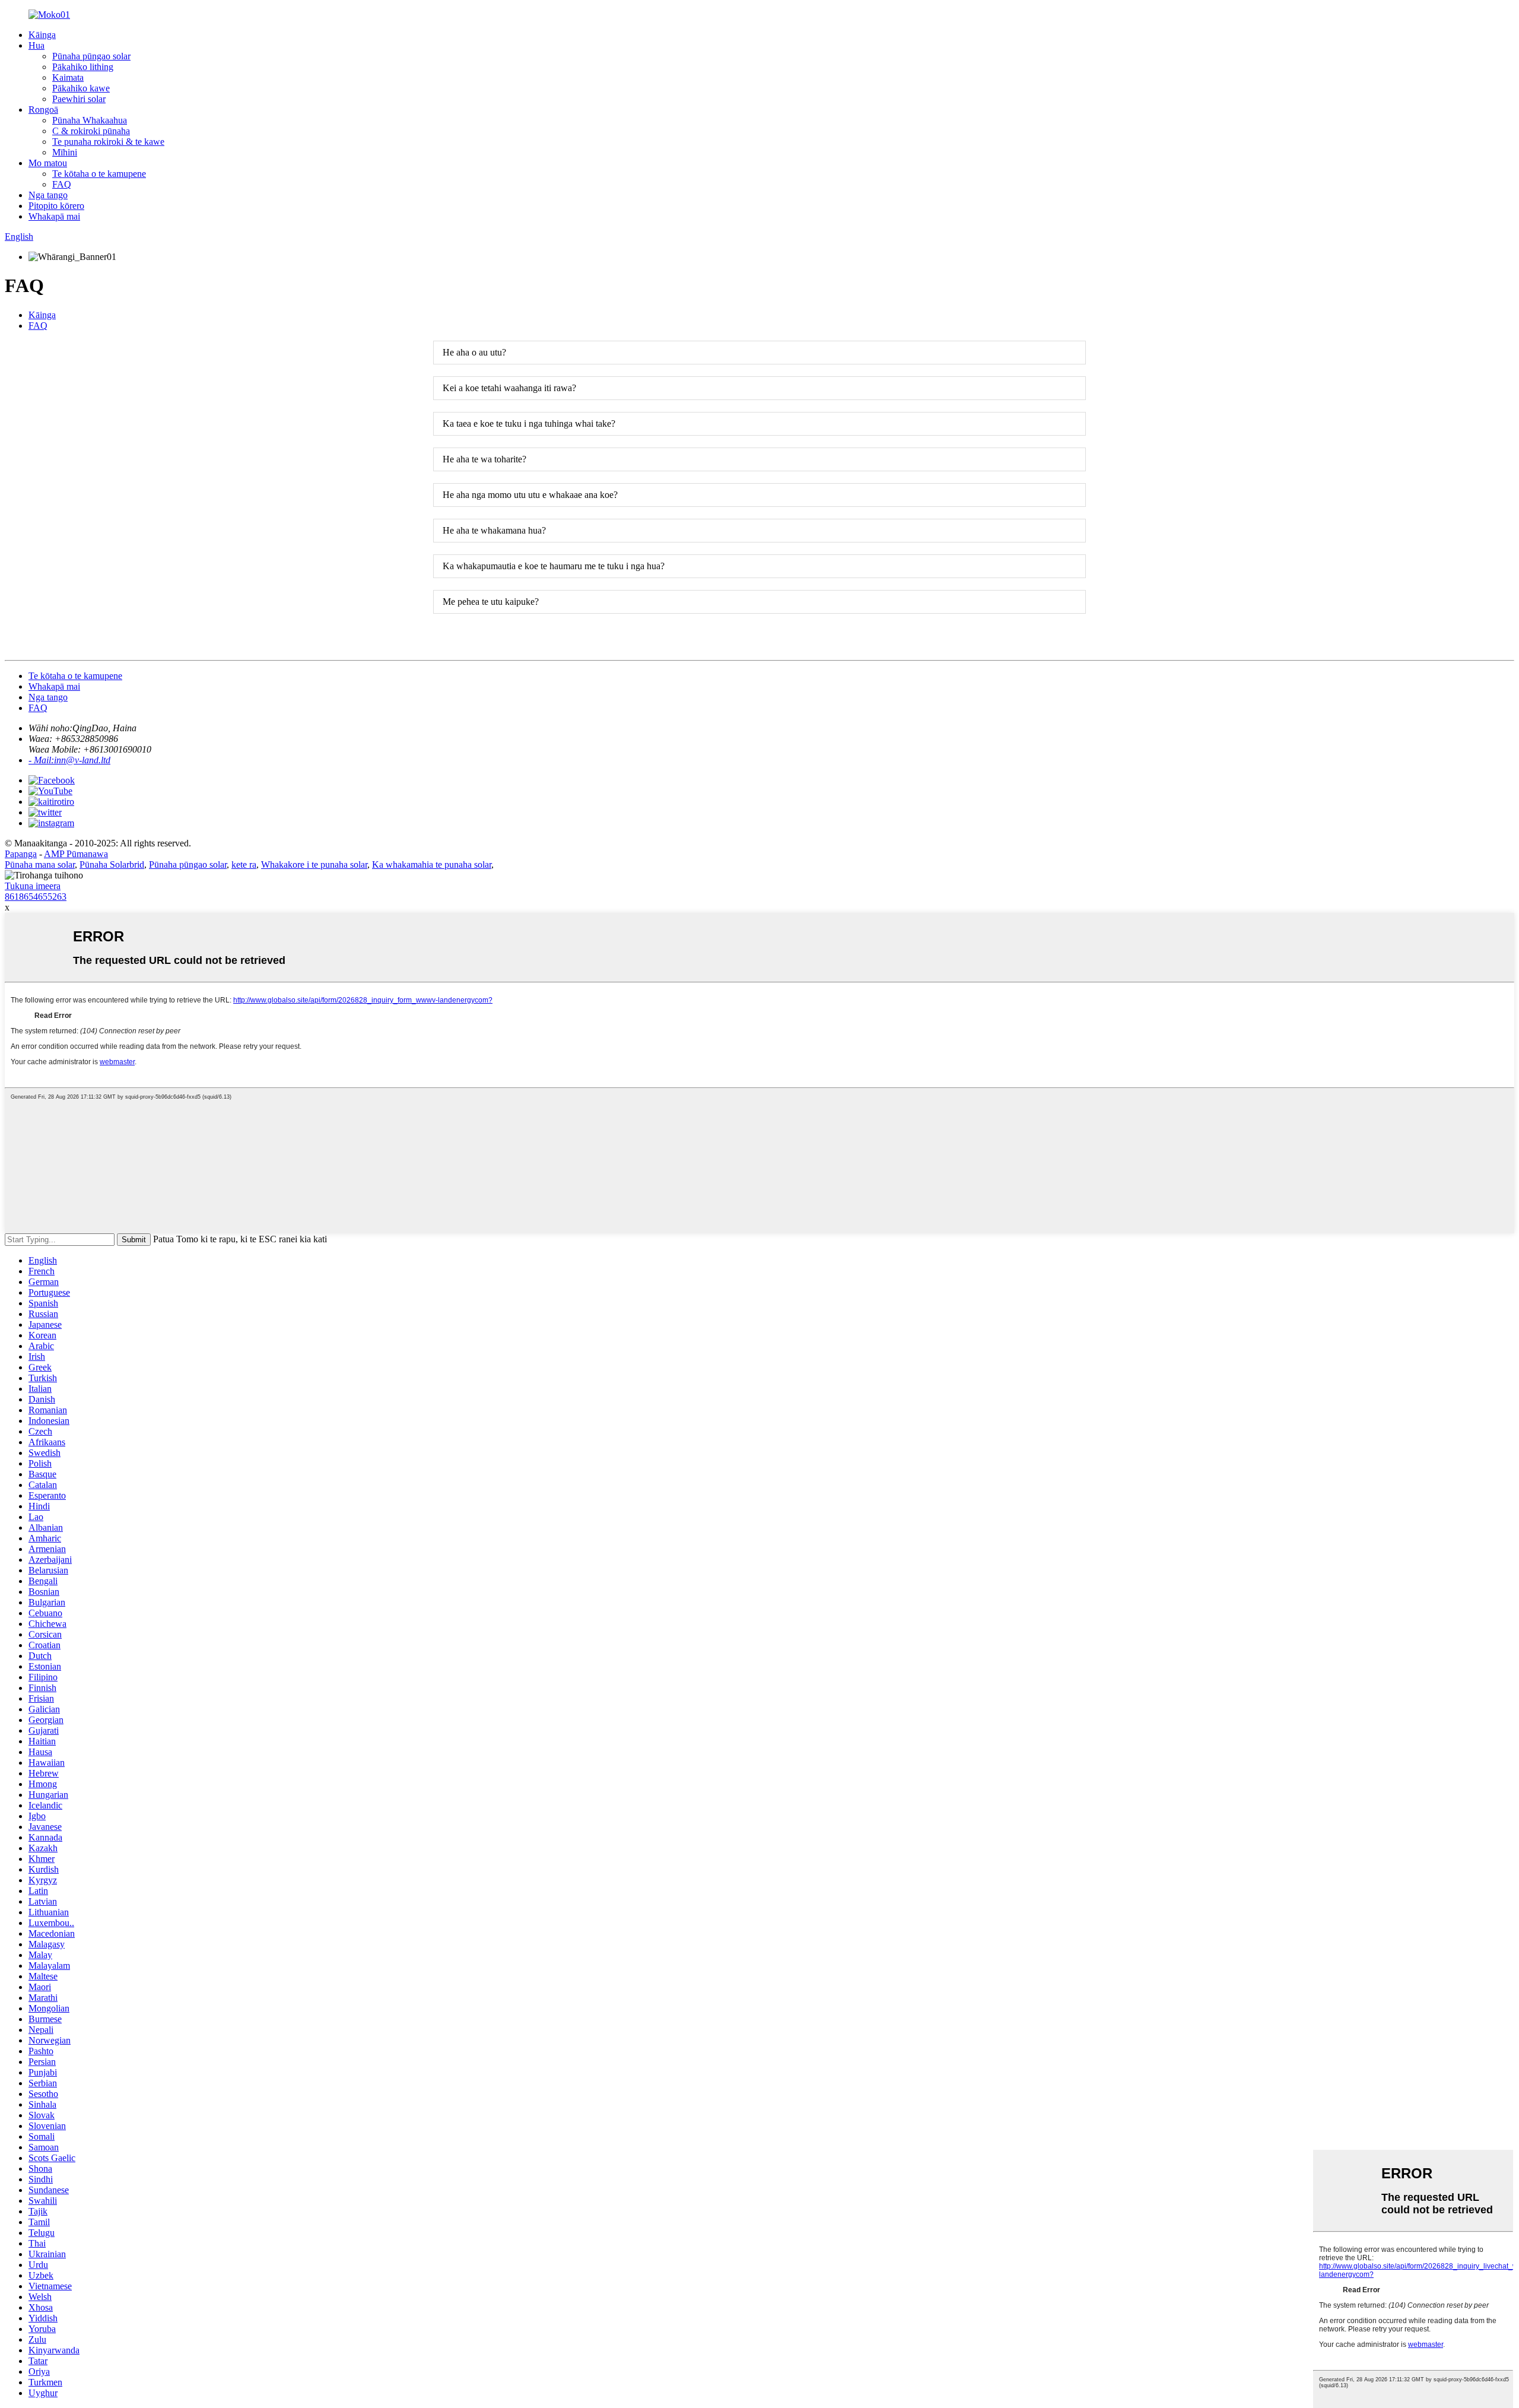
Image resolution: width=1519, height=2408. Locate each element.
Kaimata (68, 77)
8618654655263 (36, 897)
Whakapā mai (54, 216)
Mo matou (48, 163)
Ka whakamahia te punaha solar (432, 864)
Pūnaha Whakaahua (90, 120)
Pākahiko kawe (81, 88)
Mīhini (65, 152)
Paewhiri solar (79, 99)
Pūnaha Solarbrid (112, 864)
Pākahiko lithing (83, 67)
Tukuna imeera (33, 886)
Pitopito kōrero (56, 206)
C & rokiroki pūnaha (91, 131)
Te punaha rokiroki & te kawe (108, 142)
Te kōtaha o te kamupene (99, 174)
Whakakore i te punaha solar (314, 864)
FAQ (62, 184)
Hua (36, 45)
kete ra (244, 864)
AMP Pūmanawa (76, 854)
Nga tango (48, 195)
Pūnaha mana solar (40, 864)
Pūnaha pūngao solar (91, 56)
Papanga (21, 854)
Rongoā (43, 110)
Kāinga (42, 35)
